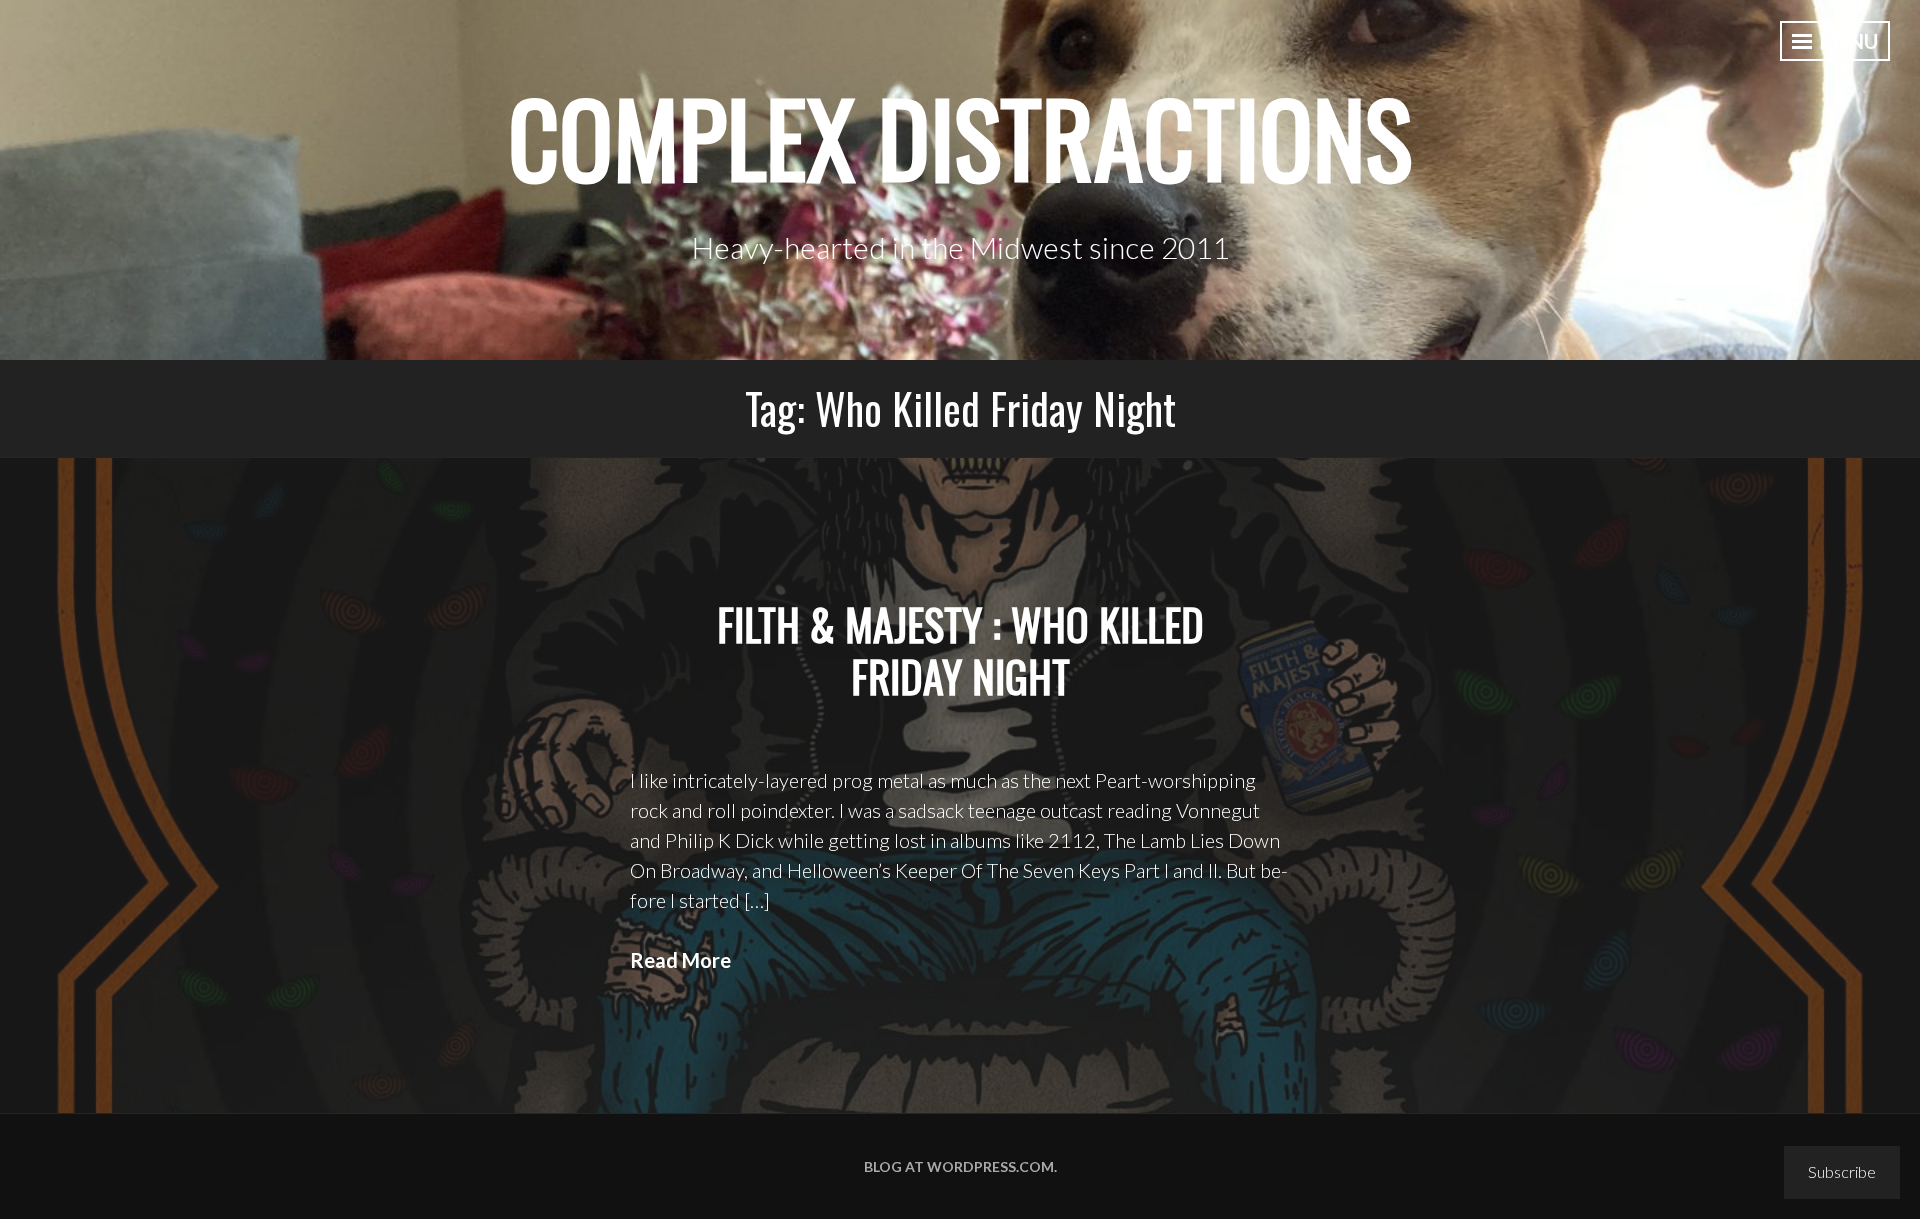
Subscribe (1842, 1171)
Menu (1847, 41)
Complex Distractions (960, 137)
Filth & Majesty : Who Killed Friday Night (960, 650)
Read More (680, 960)
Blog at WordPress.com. (960, 1166)
